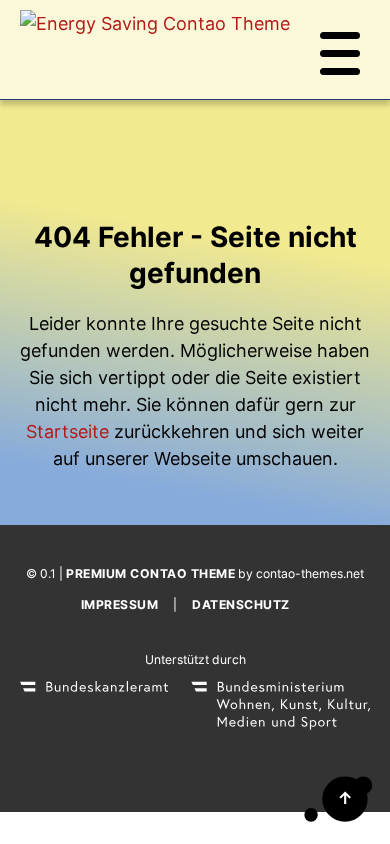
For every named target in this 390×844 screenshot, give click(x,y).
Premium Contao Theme (150, 573)
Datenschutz (241, 604)
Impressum (120, 604)
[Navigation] (340, 50)
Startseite (67, 431)
